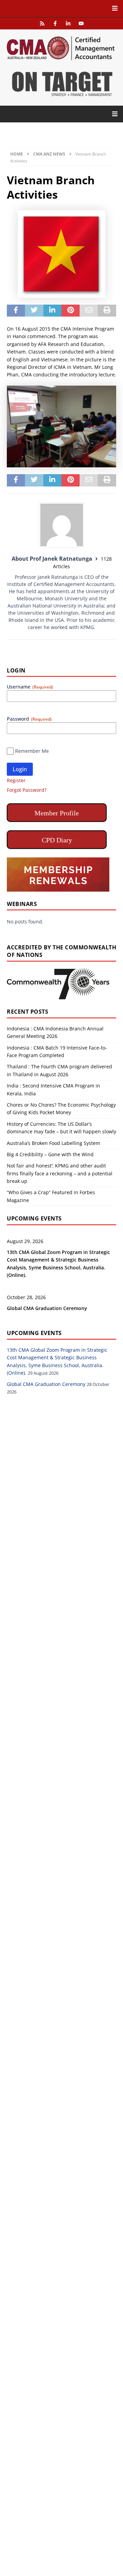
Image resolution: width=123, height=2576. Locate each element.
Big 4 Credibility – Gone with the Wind (50, 1154)
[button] (61, 8)
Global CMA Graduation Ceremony (47, 1308)
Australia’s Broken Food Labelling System (53, 1143)
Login (20, 769)
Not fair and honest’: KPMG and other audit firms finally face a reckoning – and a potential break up (60, 1173)
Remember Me (32, 751)
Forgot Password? (27, 790)
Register (16, 780)
